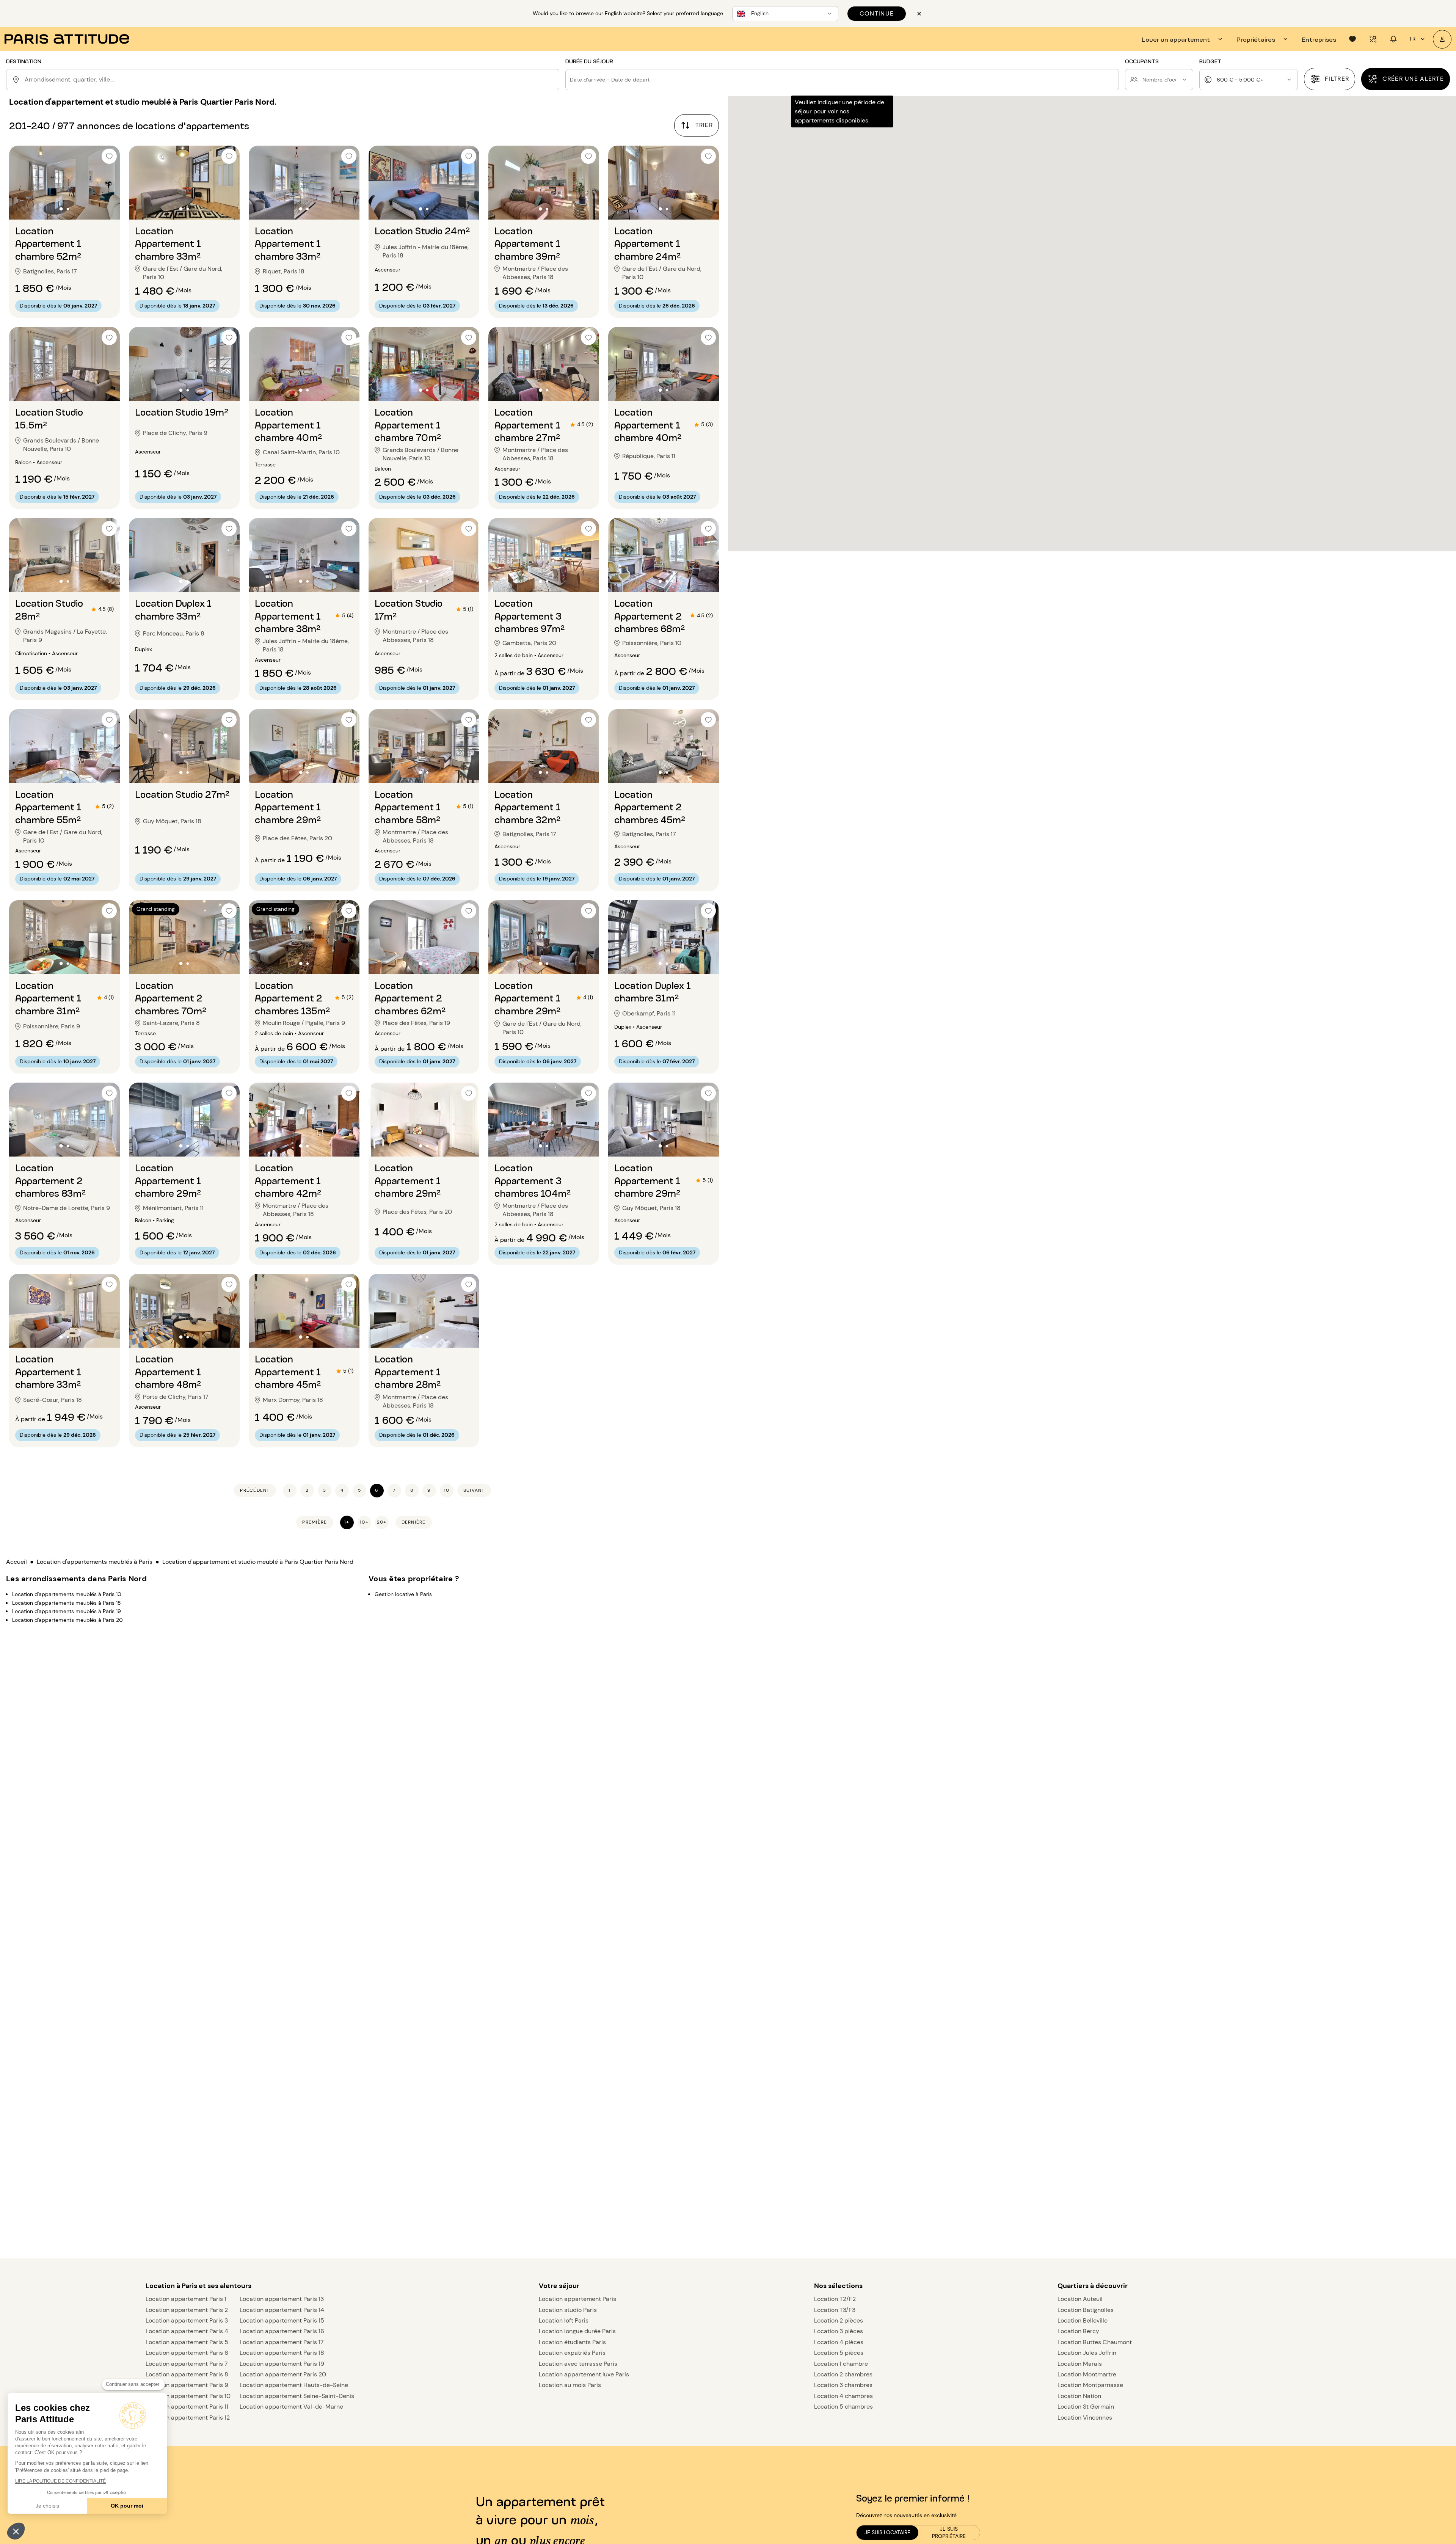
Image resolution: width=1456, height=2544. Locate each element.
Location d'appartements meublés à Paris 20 (67, 1620)
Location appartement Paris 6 (187, 2353)
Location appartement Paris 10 (188, 2396)
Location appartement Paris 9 (187, 2385)
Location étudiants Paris (572, 2342)
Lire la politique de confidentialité (60, 2481)
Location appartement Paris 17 (282, 2342)
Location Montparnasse (1090, 2385)
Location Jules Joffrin (1087, 2353)
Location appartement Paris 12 (188, 2418)
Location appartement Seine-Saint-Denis (297, 2396)
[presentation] (1183, 39)
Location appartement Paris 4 (187, 2331)
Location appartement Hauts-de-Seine (294, 2385)
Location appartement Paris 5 (187, 2342)
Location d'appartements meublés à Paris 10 (67, 1594)
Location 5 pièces (839, 2353)
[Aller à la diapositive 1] (61, 209)
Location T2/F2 (835, 2299)
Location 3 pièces (839, 2331)
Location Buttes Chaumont (1095, 2342)
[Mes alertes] (1373, 39)
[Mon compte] (1442, 39)
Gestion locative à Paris (403, 1594)
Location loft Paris (564, 2320)
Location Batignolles (1086, 2310)
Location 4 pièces (839, 2342)
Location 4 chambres (843, 2396)
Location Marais (1080, 2364)
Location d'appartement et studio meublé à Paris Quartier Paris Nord (258, 1562)
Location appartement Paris (577, 2299)
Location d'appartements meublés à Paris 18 (67, 1603)
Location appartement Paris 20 (283, 2374)
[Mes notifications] (1393, 39)
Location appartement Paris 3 (187, 2320)
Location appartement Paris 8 (187, 2374)
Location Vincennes (1085, 2418)
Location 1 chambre (841, 2364)
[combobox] (290, 80)
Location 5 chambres (843, 2407)
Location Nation (1079, 2396)
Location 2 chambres (843, 2374)
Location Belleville (1083, 2320)
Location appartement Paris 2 (187, 2310)
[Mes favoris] (1352, 39)
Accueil (16, 1562)
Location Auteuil (1080, 2299)
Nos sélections (838, 2286)
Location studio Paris (568, 2310)
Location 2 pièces (839, 2320)
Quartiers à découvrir (1093, 2286)
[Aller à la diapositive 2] (68, 209)
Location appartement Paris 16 (282, 2331)
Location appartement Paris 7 (187, 2364)
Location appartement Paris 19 (282, 2364)
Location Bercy (1078, 2331)
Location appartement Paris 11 (187, 2407)
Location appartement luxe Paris (584, 2374)
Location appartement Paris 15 (282, 2320)
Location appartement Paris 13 (282, 2299)
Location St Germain (1086, 2407)
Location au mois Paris (570, 2385)
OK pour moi (127, 2506)
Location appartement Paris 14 (282, 2310)
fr (1413, 39)
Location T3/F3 (835, 2310)
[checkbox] (109, 156)
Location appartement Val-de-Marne (291, 2407)
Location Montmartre (1087, 2374)
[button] (16, 2531)
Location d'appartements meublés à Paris (95, 1562)
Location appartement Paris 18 (282, 2353)
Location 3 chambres (843, 2385)
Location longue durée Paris (577, 2331)
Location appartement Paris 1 (186, 2299)
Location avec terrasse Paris (578, 2364)
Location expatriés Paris (572, 2353)
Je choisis (47, 2506)
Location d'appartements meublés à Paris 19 (67, 1611)
